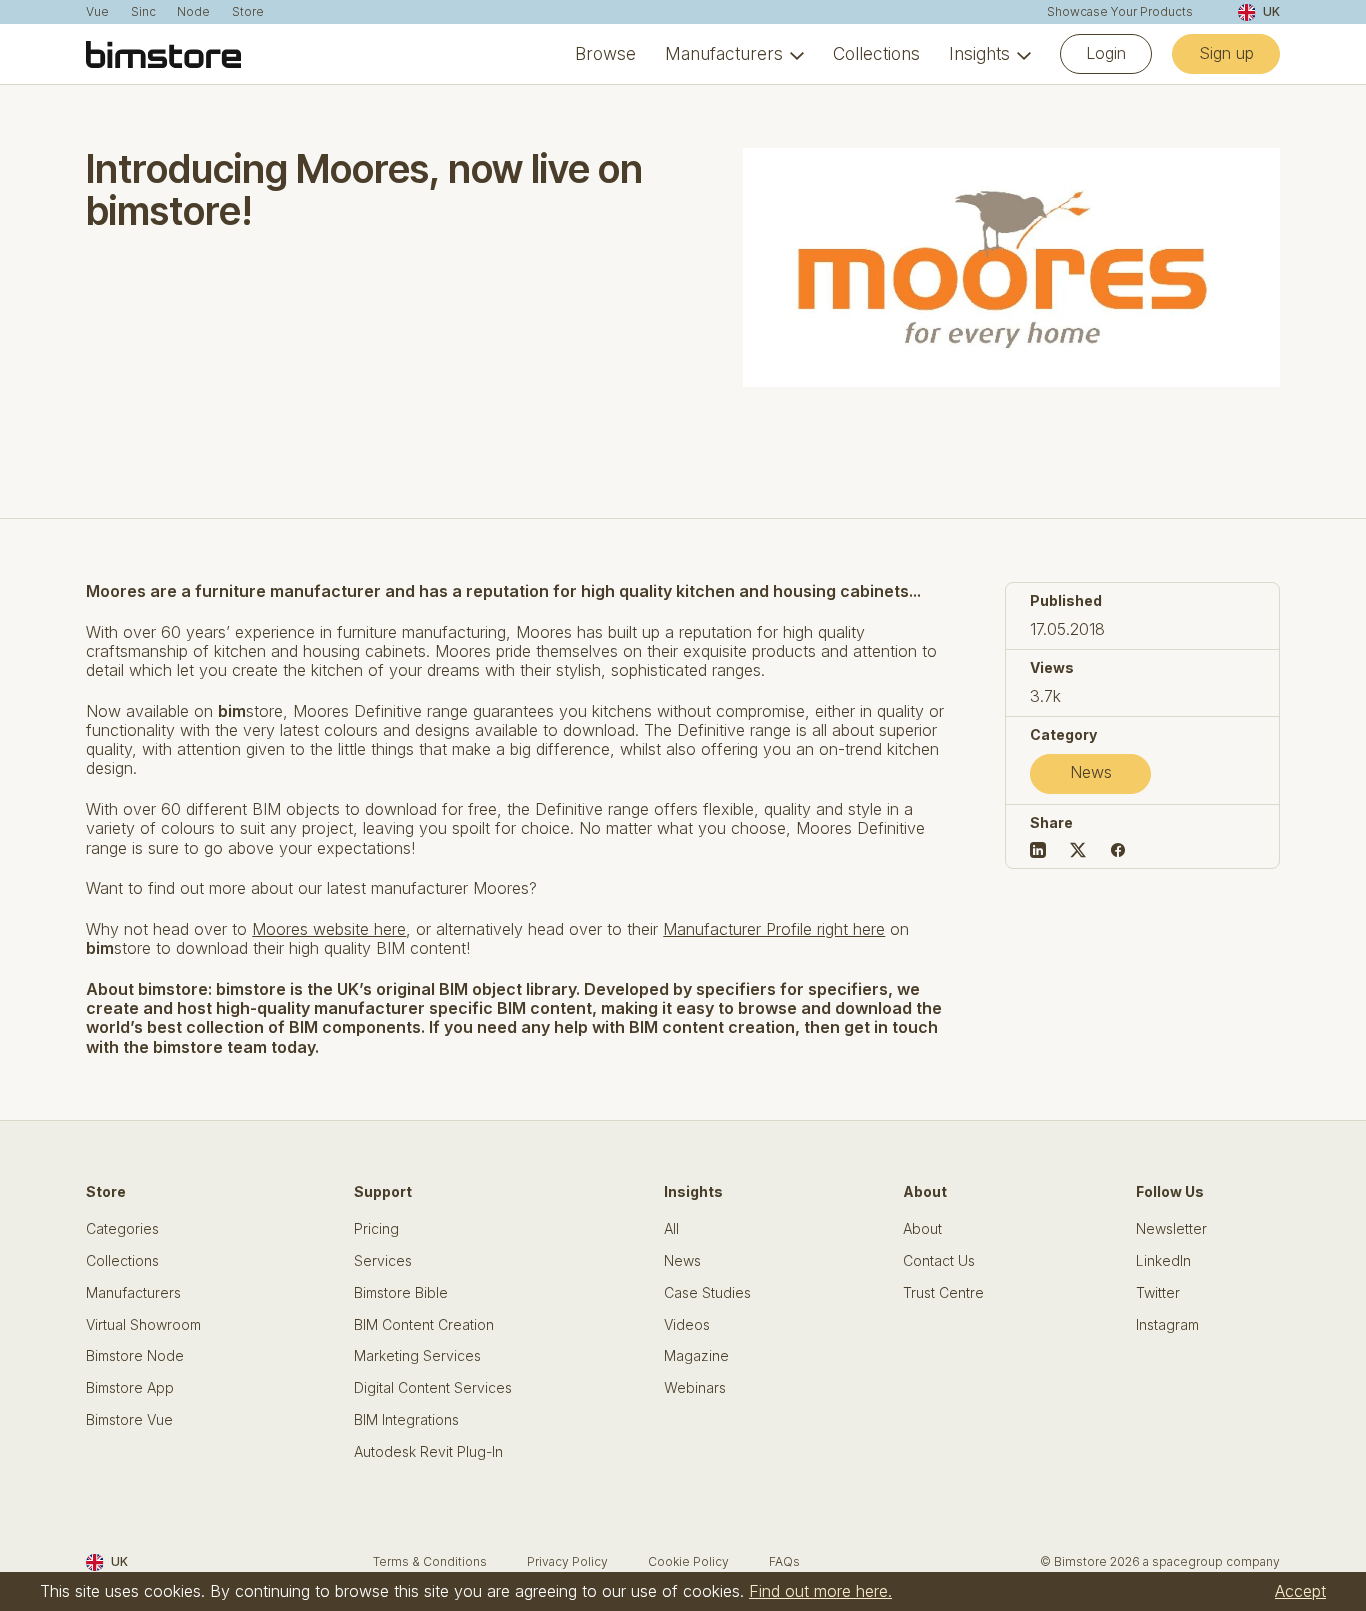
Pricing (376, 1229)
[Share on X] (1078, 850)
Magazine (696, 1356)
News (1091, 772)
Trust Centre (943, 1293)
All (671, 1229)
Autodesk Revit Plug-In (428, 1452)
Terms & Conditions (430, 1561)
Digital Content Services (433, 1388)
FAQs (784, 1561)
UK (1271, 11)
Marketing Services (417, 1356)
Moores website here (329, 929)
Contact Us (939, 1261)
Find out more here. (820, 1591)
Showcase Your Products (1120, 12)
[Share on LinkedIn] (1038, 850)
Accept (1300, 1591)
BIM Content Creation (424, 1325)
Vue (97, 12)
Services (383, 1261)
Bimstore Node (135, 1356)
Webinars (695, 1388)
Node (193, 12)
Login (1106, 53)
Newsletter (1171, 1229)
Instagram (1167, 1325)
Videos (687, 1325)
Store (248, 12)
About (922, 1229)
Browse (605, 54)
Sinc (143, 12)
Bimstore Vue (129, 1420)
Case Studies (707, 1293)
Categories (122, 1229)
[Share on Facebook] (1118, 850)
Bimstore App (130, 1388)
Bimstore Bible (401, 1293)
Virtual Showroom (143, 1325)
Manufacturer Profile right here (774, 929)
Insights (979, 54)
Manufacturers (724, 54)
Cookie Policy (688, 1561)
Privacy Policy (567, 1561)
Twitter (1158, 1293)
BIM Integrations (406, 1420)
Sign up (1226, 53)
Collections (876, 54)
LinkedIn (1163, 1261)
